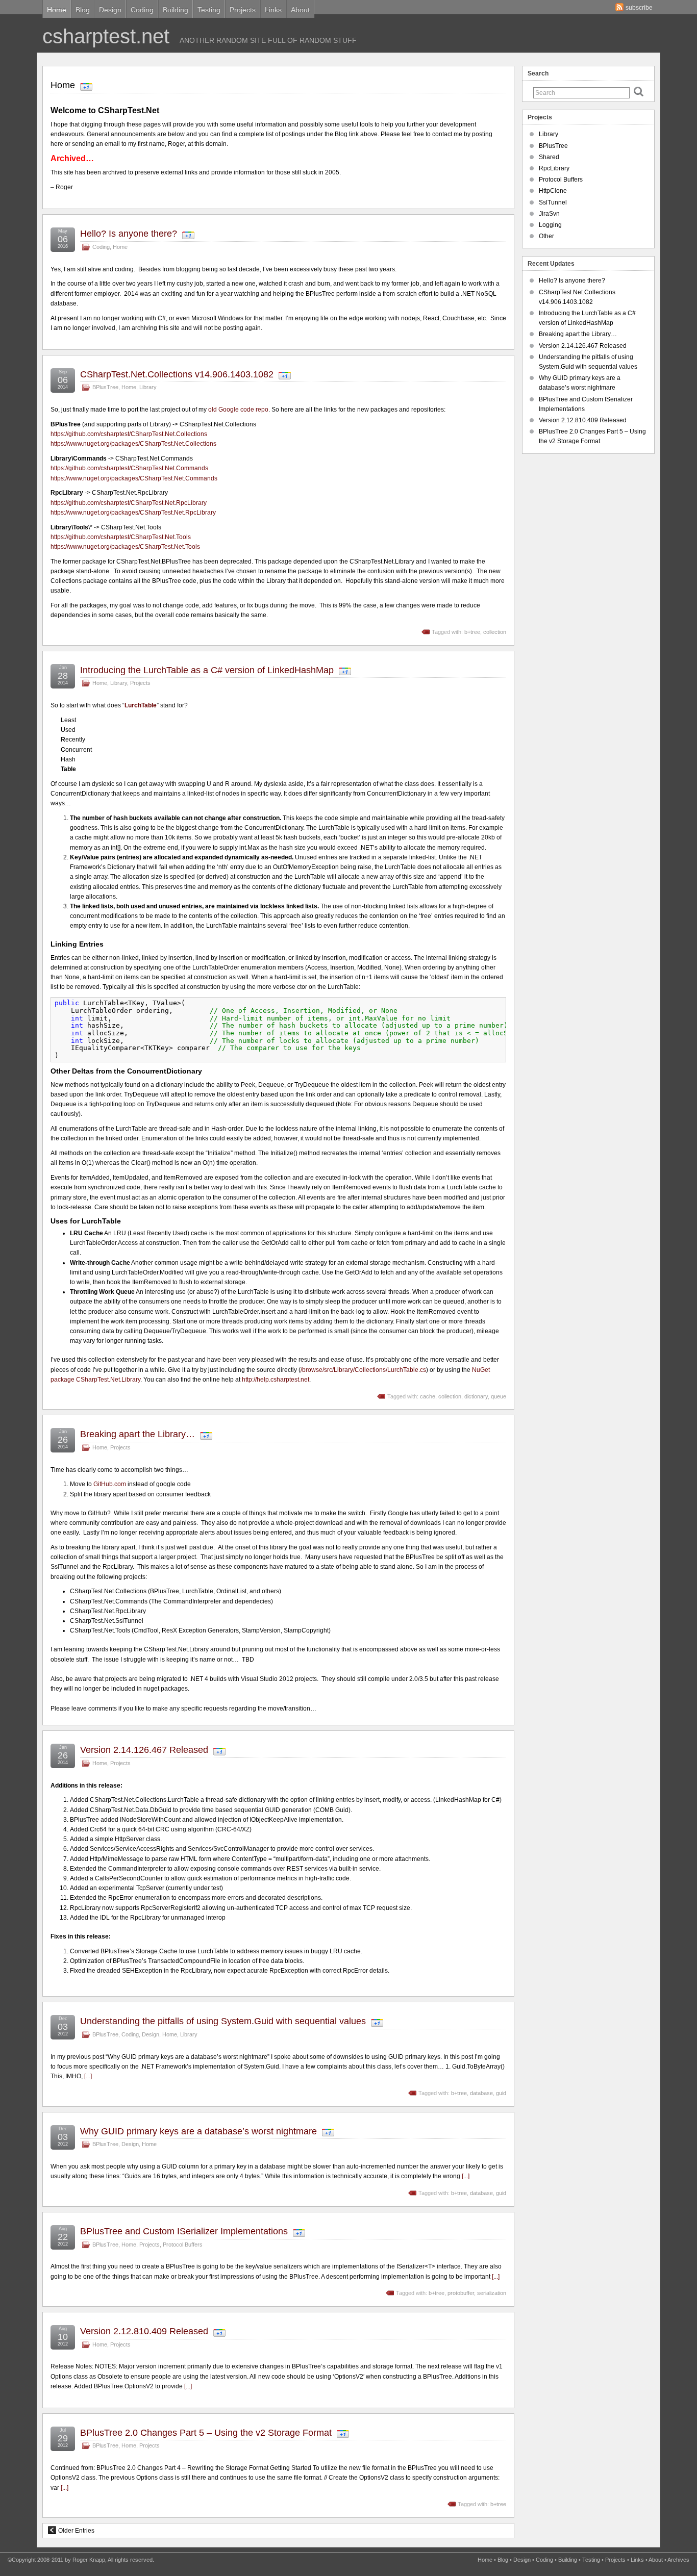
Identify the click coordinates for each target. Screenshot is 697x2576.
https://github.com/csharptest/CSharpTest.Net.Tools (121, 537)
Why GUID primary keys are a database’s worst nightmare (198, 2131)
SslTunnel (553, 202)
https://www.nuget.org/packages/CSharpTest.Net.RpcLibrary (133, 513)
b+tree (472, 632)
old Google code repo (238, 410)
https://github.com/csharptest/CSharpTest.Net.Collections (129, 434)
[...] (88, 2076)
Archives (678, 2560)
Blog (83, 10)
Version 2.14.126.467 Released (144, 1750)
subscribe (639, 8)
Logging (550, 225)
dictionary (476, 1396)
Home (57, 10)
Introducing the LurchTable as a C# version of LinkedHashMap (207, 670)
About (300, 10)
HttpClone (553, 191)
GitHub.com (110, 1484)
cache (428, 1396)
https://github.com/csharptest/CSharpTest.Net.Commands (129, 468)
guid (501, 2093)
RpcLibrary (554, 168)
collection (495, 632)
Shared (549, 157)
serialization (492, 2293)
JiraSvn (549, 214)
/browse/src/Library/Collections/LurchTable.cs (363, 1370)
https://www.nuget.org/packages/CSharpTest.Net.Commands (134, 478)
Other (546, 236)
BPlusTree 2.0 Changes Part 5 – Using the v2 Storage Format (206, 2433)
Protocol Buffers (183, 2245)
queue (499, 1396)
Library (148, 387)
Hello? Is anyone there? (129, 234)
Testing (209, 10)
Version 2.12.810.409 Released (144, 2331)
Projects (243, 10)
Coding (142, 10)
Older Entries (76, 2531)
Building (176, 10)
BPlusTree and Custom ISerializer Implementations (184, 2231)
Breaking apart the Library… (138, 1434)
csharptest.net (106, 36)
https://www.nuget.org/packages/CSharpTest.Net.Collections (133, 444)
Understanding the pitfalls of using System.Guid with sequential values (223, 2021)
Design (110, 10)
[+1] (86, 87)
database (481, 2093)
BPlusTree (105, 387)
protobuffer (461, 2293)
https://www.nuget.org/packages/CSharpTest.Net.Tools (125, 547)
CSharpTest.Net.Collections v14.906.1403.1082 (177, 374)
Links (273, 10)
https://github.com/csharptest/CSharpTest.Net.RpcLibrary (129, 503)
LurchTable (141, 705)
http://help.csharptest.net (276, 1380)
